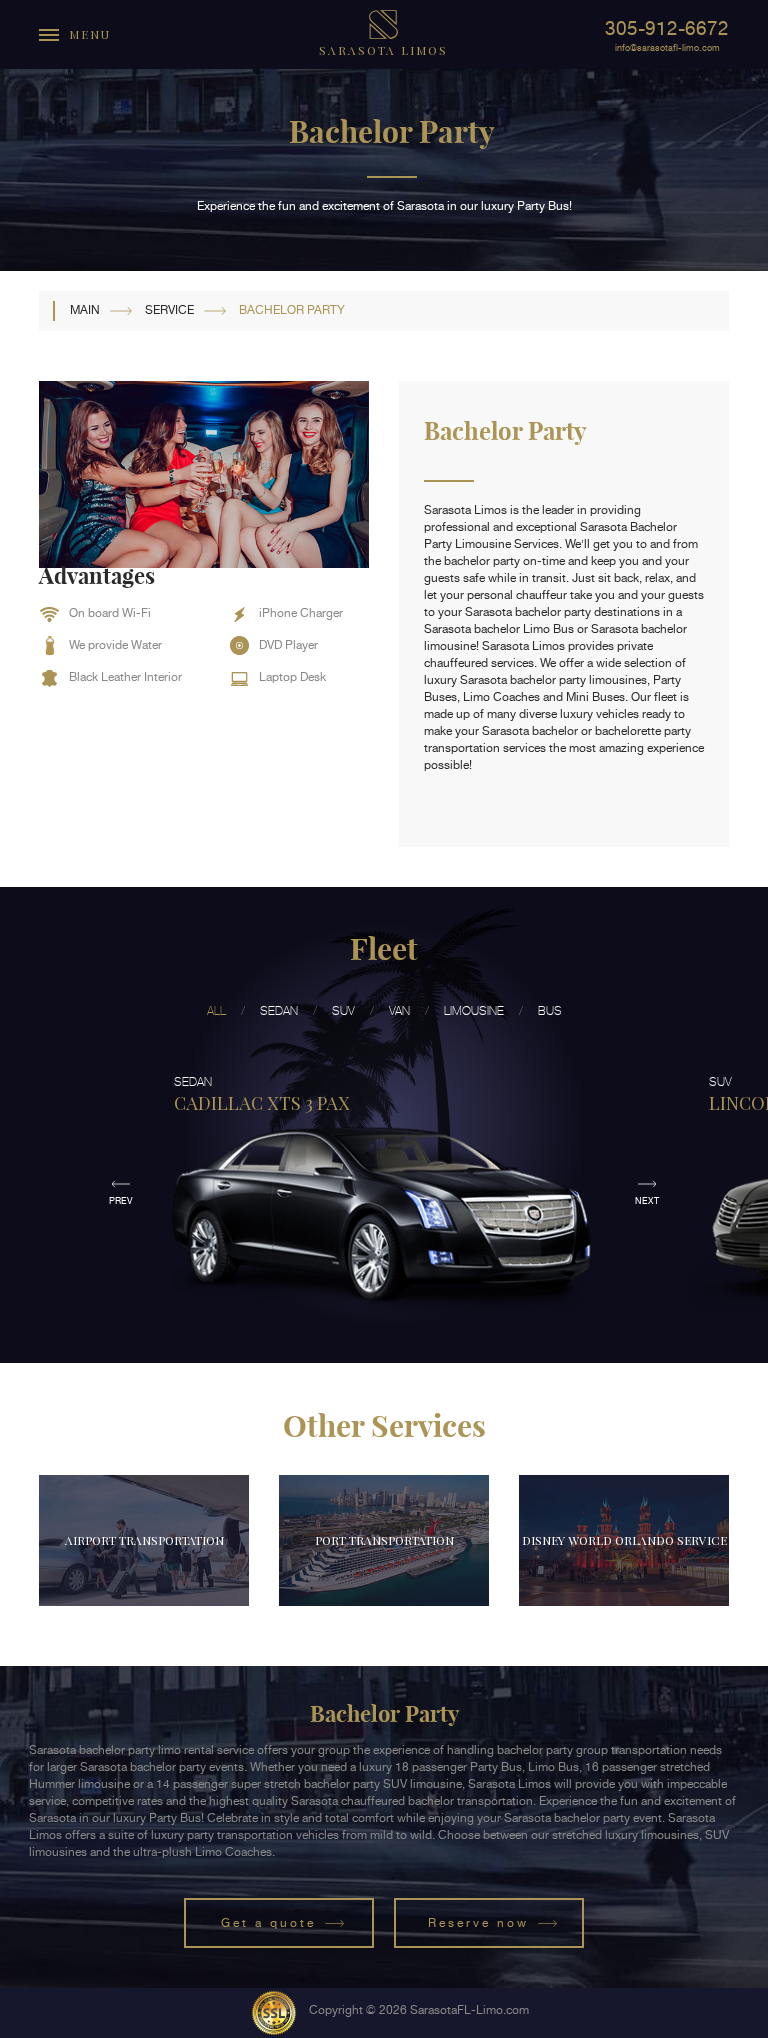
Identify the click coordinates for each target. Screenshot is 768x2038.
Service (169, 310)
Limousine (474, 1011)
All (216, 1011)
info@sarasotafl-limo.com (667, 48)
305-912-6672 (667, 28)
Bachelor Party (292, 310)
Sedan (279, 1011)
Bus (550, 1011)
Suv (343, 1011)
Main (85, 310)
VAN (399, 1011)
